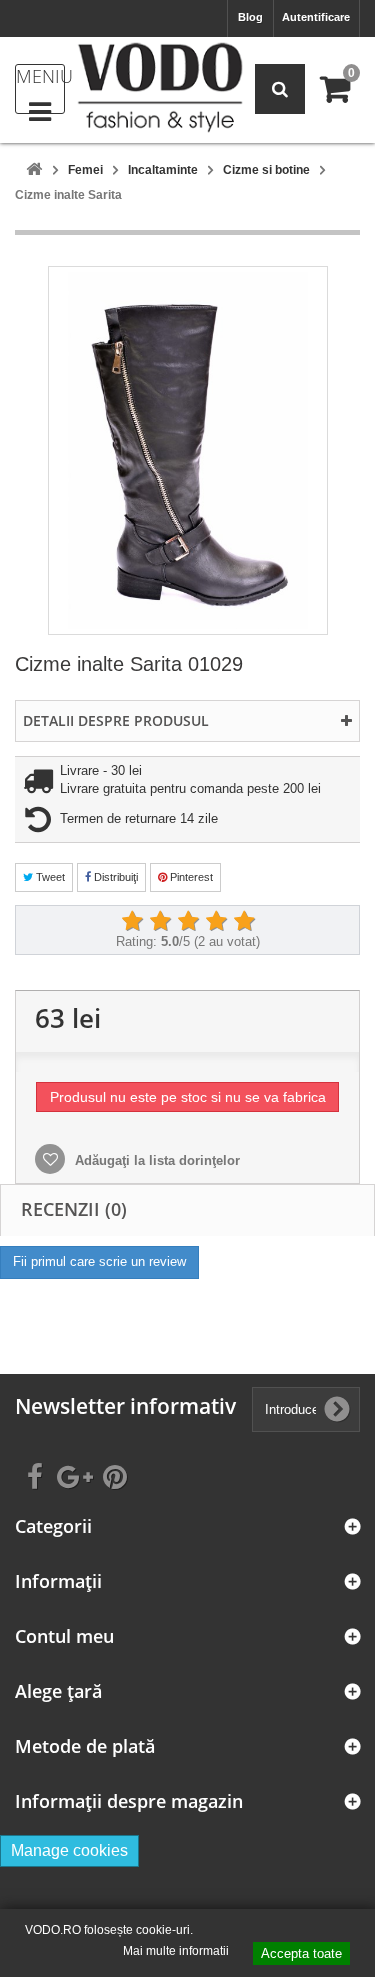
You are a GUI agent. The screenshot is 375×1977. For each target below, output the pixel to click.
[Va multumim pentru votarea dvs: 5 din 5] (244, 922)
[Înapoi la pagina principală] (34, 170)
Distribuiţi (114, 877)
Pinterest (190, 877)
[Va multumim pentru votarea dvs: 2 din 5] (160, 922)
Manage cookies (69, 1850)
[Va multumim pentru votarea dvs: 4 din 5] (216, 922)
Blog (250, 17)
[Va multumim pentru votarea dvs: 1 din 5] (132, 922)
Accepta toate (301, 1953)
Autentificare (316, 17)
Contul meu (64, 1636)
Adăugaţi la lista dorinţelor (155, 1160)
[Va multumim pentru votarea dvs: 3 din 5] (188, 922)
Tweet (49, 877)
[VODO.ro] (160, 87)
